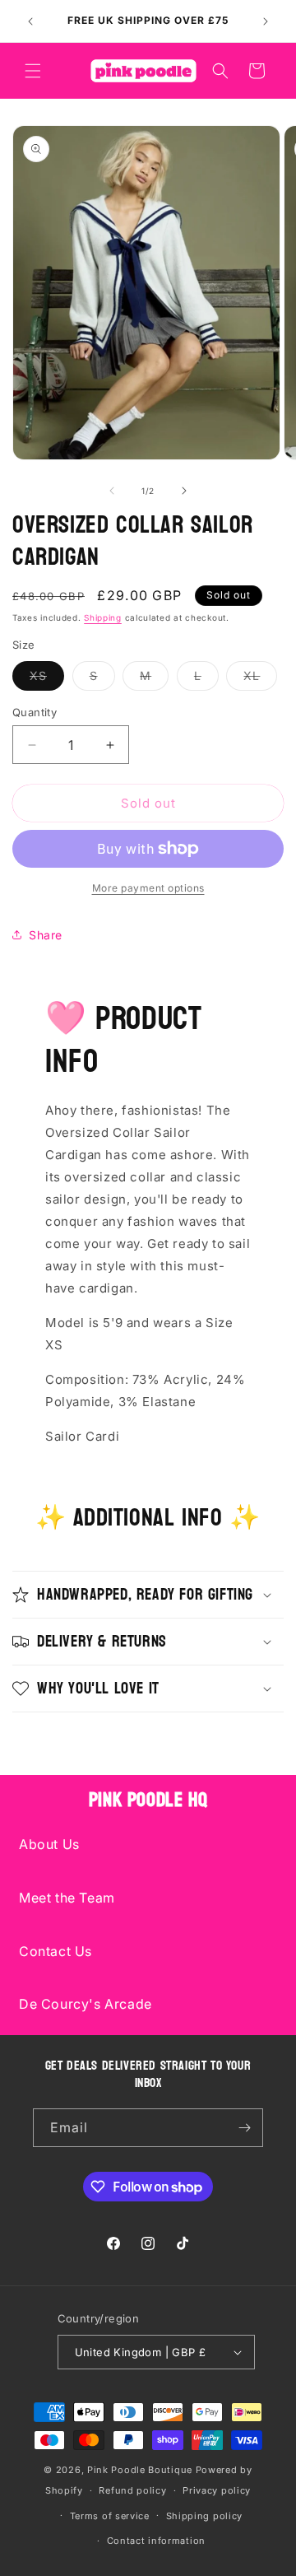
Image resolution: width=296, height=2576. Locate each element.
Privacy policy (217, 2490)
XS (47, 679)
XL (260, 679)
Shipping (103, 617)
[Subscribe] (244, 2128)
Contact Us (55, 1951)
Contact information (156, 2541)
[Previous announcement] (30, 21)
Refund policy (132, 2490)
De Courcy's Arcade (86, 2004)
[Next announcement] (266, 21)
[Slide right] (184, 491)
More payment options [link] (148, 888)
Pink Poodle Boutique (140, 2470)
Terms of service (110, 2516)
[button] (33, 71)
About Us (49, 1844)
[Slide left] (112, 491)
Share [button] (46, 935)
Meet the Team (67, 1898)
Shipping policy (205, 2516)
